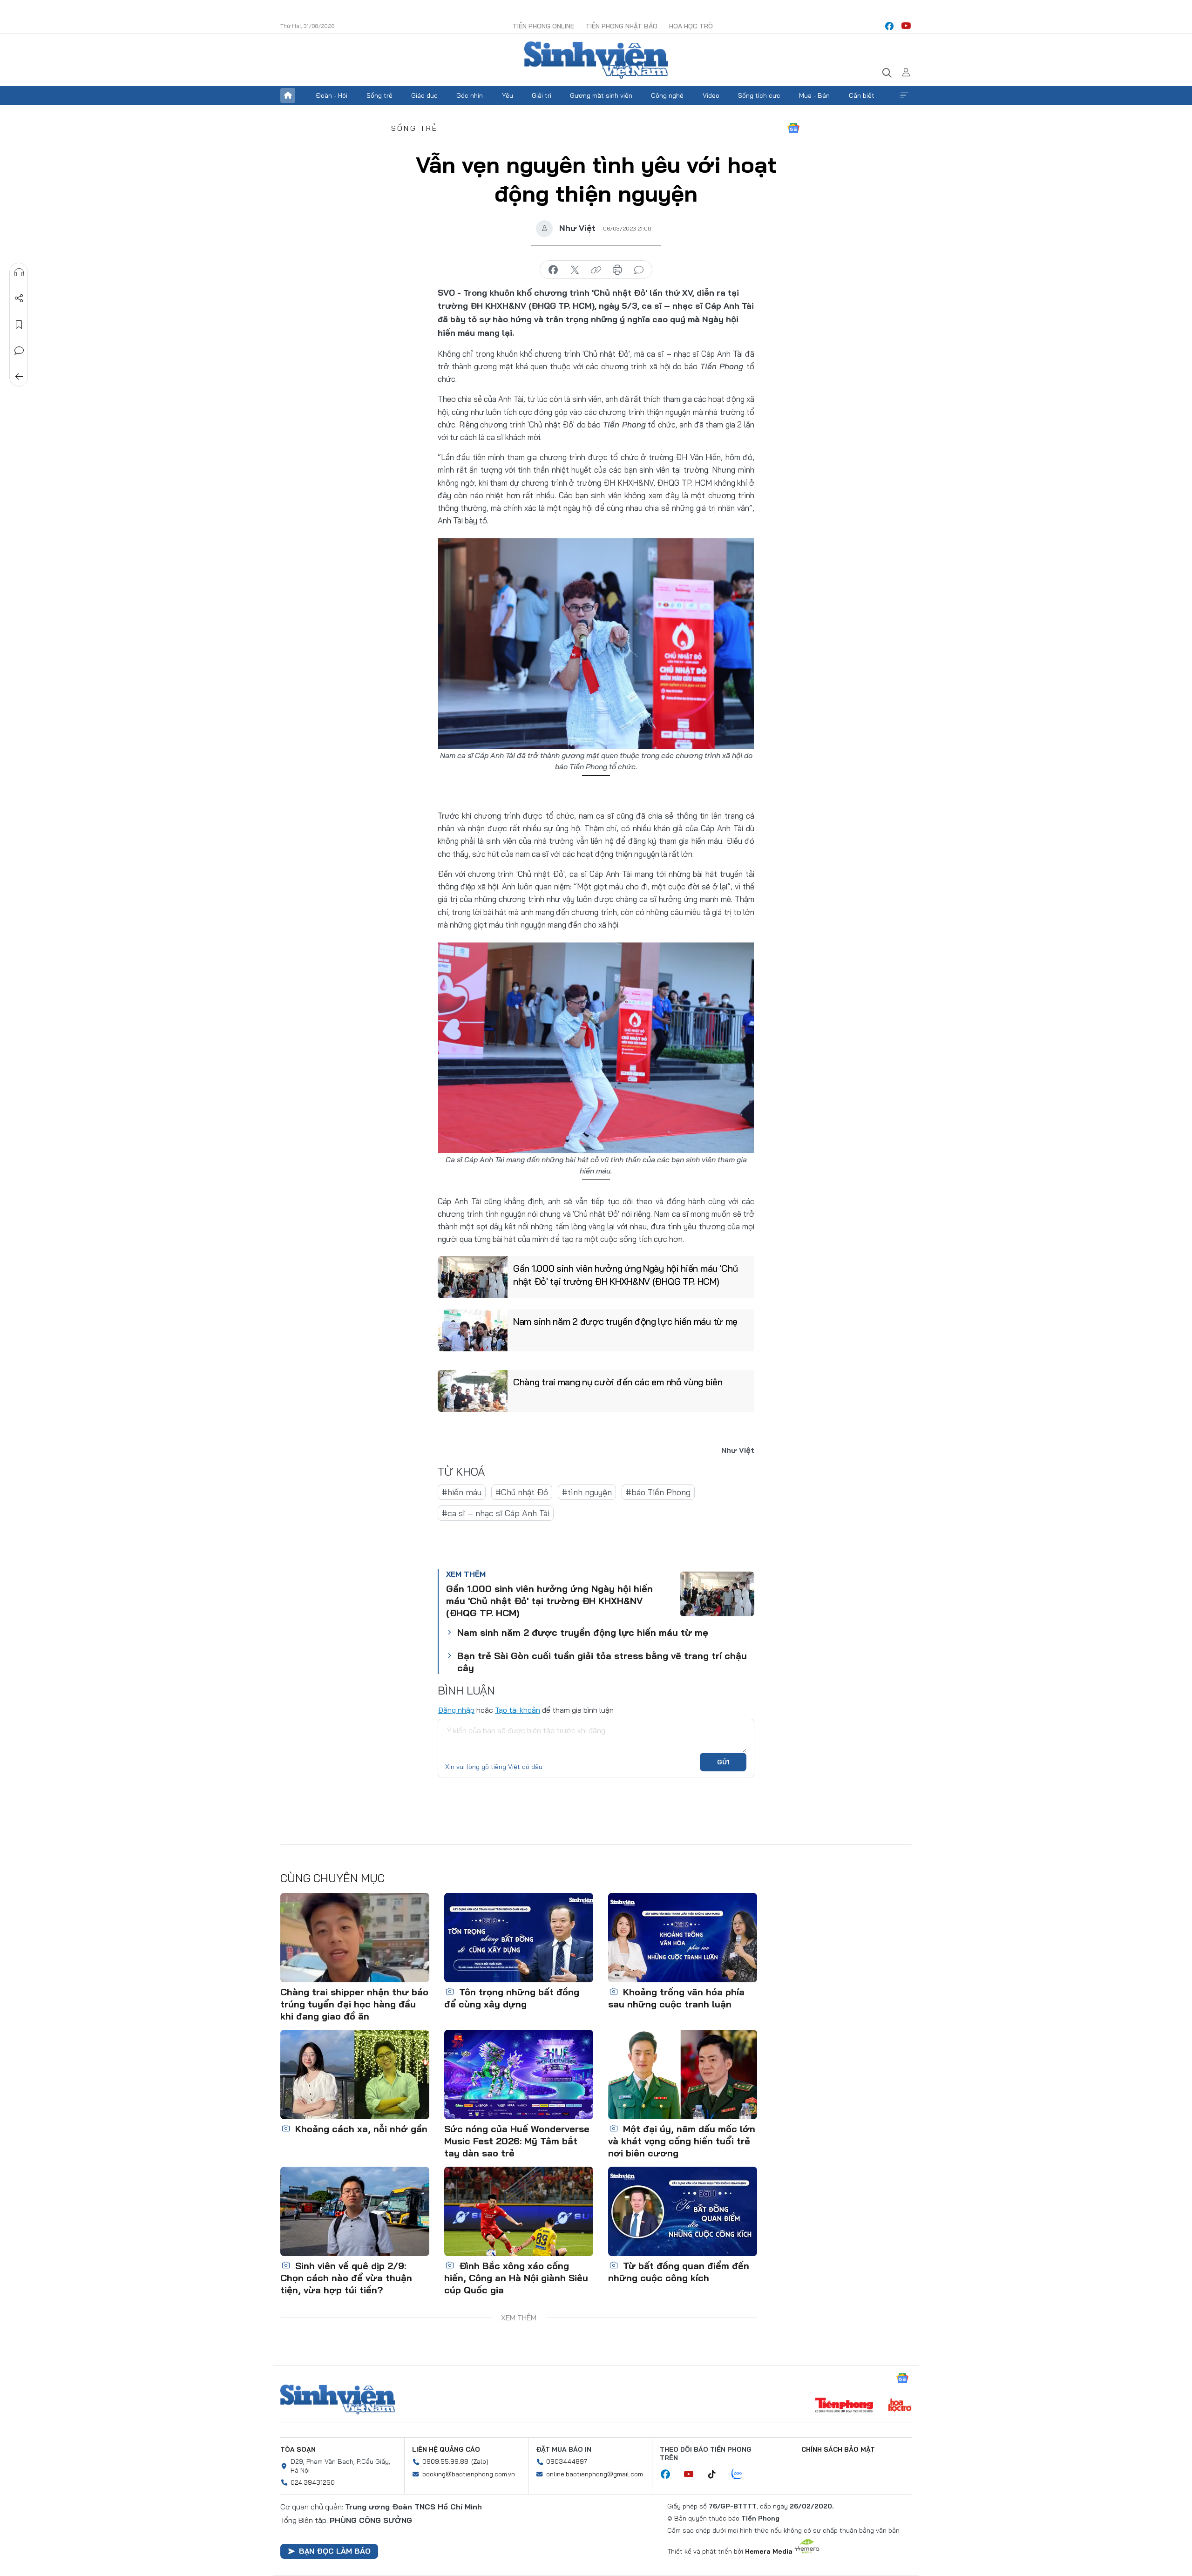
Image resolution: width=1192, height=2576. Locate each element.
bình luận (639, 270)
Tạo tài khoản (518, 1710)
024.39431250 (313, 2482)
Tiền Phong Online (543, 26)
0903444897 (567, 2461)
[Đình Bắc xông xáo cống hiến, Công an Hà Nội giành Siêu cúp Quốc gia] (519, 2211)
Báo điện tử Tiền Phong (596, 60)
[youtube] (906, 26)
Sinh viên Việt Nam (338, 2400)
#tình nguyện (587, 1492)
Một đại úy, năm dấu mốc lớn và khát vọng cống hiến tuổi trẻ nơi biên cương (682, 2141)
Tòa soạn (298, 2449)
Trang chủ (288, 95)
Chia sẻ (19, 298)
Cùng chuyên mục (332, 1878)
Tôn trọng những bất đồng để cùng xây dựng (512, 1998)
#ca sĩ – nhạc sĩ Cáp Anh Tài (496, 1513)
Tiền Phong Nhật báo (622, 26)
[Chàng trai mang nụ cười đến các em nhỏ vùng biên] (473, 1391)
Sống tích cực (759, 95)
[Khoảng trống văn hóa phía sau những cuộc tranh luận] (683, 1938)
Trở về (19, 377)
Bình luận (19, 351)
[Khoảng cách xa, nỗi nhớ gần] (355, 2074)
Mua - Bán (814, 95)
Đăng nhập (456, 1710)
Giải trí (542, 95)
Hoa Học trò (691, 26)
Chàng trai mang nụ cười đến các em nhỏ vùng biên (618, 1382)
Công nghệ (667, 95)
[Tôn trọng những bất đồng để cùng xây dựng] (519, 1938)
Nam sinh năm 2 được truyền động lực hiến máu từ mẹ (625, 1321)
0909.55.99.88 (445, 2461)
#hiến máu (462, 1492)
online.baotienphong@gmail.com (595, 2474)
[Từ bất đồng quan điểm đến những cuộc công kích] (683, 2211)
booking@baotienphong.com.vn (469, 2474)
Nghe (19, 272)
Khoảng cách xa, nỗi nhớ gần (360, 2129)
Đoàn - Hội (332, 95)
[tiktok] (717, 2474)
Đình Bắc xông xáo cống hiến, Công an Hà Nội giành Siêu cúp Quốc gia (516, 2278)
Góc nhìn (470, 95)
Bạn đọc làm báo (335, 2551)
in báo (617, 270)
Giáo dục (424, 95)
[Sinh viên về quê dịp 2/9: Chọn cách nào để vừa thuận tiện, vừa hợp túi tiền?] (355, 2211)
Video (711, 95)
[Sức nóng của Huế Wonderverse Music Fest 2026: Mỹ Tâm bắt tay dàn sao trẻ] (519, 2074)
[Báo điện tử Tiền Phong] (844, 2406)
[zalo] (742, 2474)
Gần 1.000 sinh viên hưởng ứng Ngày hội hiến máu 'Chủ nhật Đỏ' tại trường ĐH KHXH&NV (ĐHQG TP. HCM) (625, 1275)
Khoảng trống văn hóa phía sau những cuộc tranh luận (676, 1998)
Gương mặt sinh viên (601, 95)
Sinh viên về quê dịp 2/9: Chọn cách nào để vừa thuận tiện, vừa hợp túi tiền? (346, 2278)
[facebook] (889, 26)
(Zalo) (480, 2461)
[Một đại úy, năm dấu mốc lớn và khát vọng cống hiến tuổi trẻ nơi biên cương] (683, 2074)
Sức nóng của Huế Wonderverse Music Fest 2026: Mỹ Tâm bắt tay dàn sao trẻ (517, 2141)
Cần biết (862, 95)
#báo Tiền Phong (658, 1492)
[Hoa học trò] (900, 2406)
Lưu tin (19, 325)
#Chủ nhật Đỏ (522, 1492)
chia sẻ (553, 270)
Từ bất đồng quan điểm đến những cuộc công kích (679, 2272)
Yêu (508, 95)
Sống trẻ (379, 95)
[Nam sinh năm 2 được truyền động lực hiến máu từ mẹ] (473, 1330)
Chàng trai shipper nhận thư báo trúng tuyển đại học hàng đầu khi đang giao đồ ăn (354, 2004)
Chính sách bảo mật (838, 2449)
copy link (596, 270)
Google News (793, 128)
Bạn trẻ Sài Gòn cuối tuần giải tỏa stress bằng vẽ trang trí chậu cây (602, 1662)
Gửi (723, 1762)
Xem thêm (904, 95)
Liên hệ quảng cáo (446, 2449)
